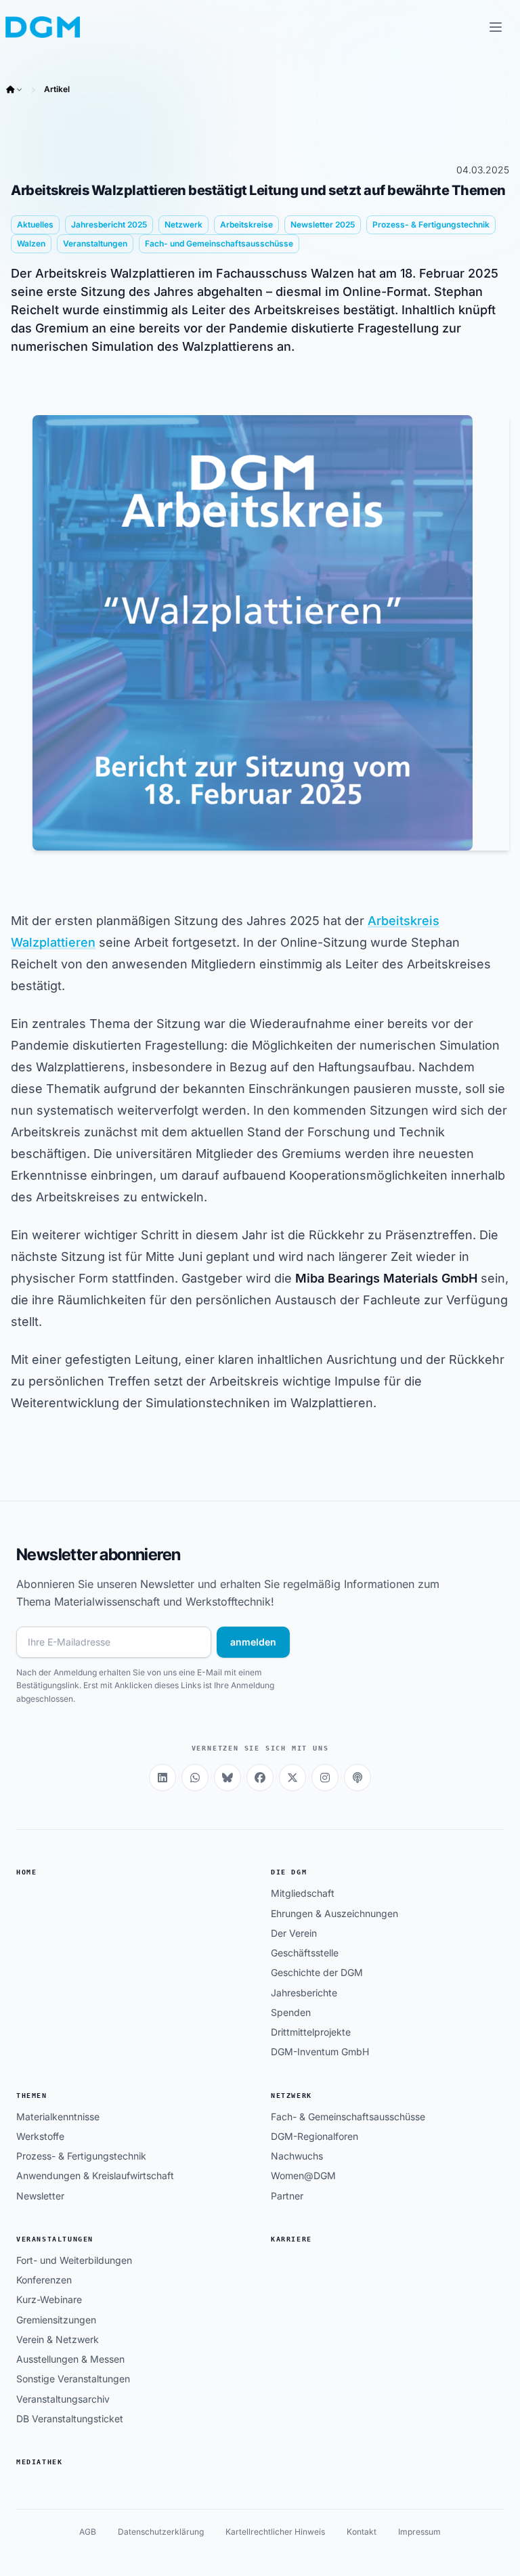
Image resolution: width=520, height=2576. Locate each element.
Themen (32, 2096)
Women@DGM (303, 2175)
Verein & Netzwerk (58, 2339)
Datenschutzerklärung (161, 2532)
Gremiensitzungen (56, 2320)
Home (26, 1872)
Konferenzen (44, 2280)
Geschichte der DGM (317, 1972)
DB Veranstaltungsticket (70, 2419)
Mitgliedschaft (303, 1893)
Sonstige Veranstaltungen (73, 2379)
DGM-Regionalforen (315, 2136)
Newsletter (40, 2196)
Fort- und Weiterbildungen (74, 2260)
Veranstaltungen (55, 2239)
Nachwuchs (297, 2156)
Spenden (291, 2012)
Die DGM (289, 1872)
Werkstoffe (40, 2136)
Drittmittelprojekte (311, 2032)
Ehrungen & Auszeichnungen (334, 1913)
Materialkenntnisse (58, 2117)
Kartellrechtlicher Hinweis (275, 2532)
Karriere (291, 2239)
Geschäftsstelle (305, 1953)
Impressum (419, 2532)
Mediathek (39, 2462)
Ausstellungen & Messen (70, 2359)
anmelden (253, 1642)
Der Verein (294, 1933)
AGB (88, 2532)
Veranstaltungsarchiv (63, 2399)
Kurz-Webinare (49, 2299)
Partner (287, 2196)
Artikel (57, 89)
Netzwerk (291, 2096)
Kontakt (362, 2532)
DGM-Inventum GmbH (320, 2052)
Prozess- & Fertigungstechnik (81, 2156)
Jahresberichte (304, 1993)
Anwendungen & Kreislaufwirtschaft (95, 2175)
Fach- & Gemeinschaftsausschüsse (348, 2117)
